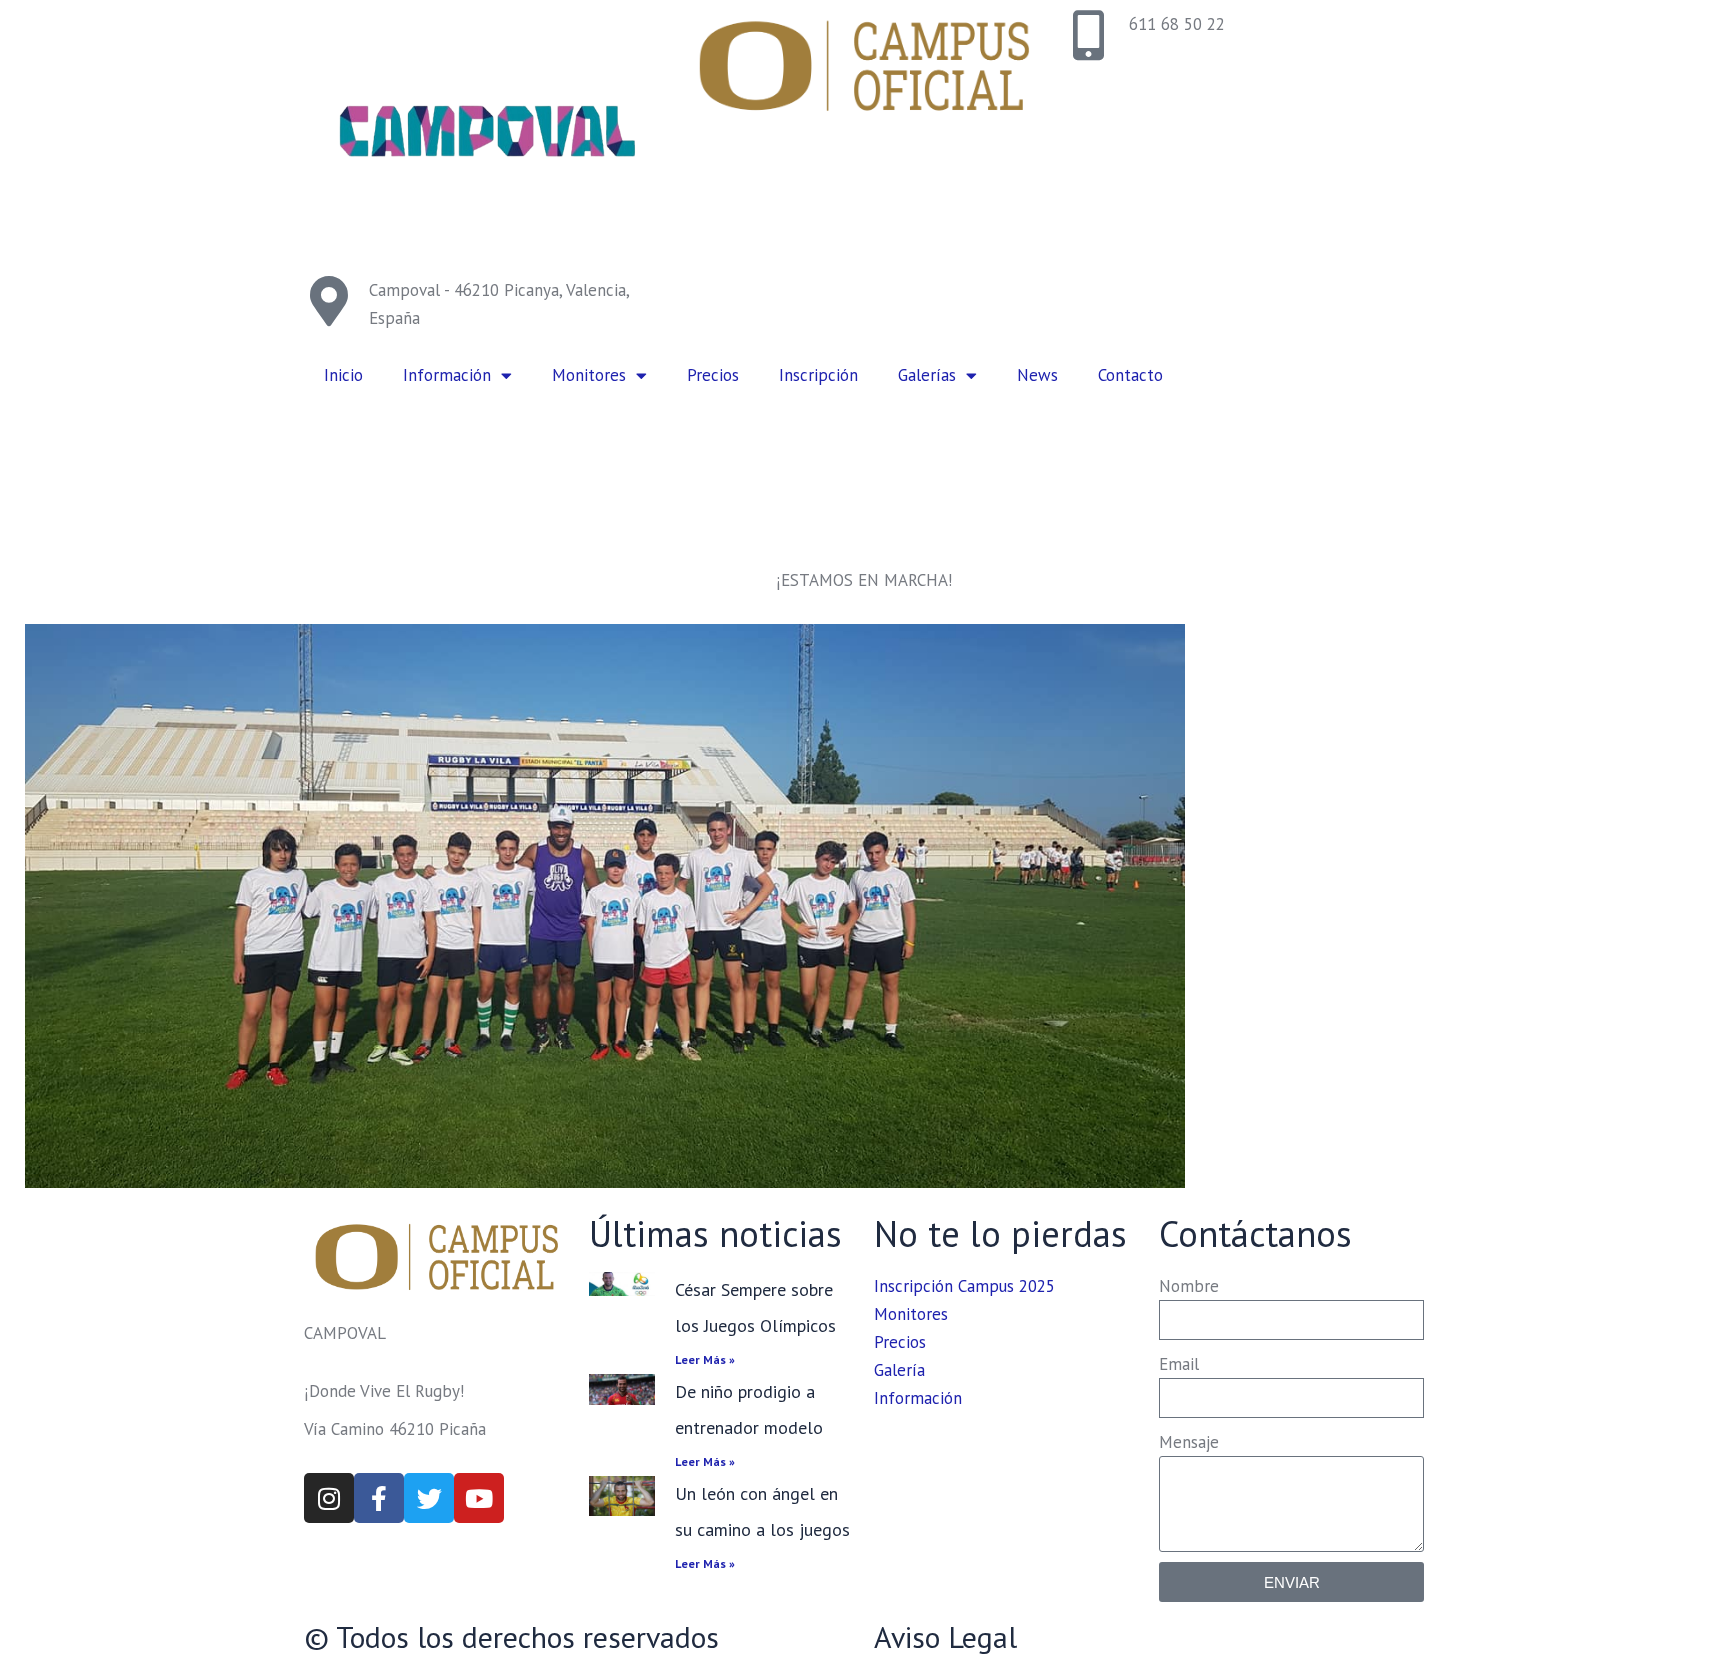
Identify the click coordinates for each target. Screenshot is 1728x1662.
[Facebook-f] (379, 1498)
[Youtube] (479, 1498)
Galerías (927, 375)
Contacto (1130, 375)
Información (447, 375)
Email (1179, 1364)
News (1037, 375)
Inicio (343, 375)
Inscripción (818, 375)
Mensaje (1189, 1442)
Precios (713, 375)
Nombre (1189, 1286)
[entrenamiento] (605, 906)
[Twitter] (429, 1498)
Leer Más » (705, 1359)
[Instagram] (329, 1498)
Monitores (589, 375)
